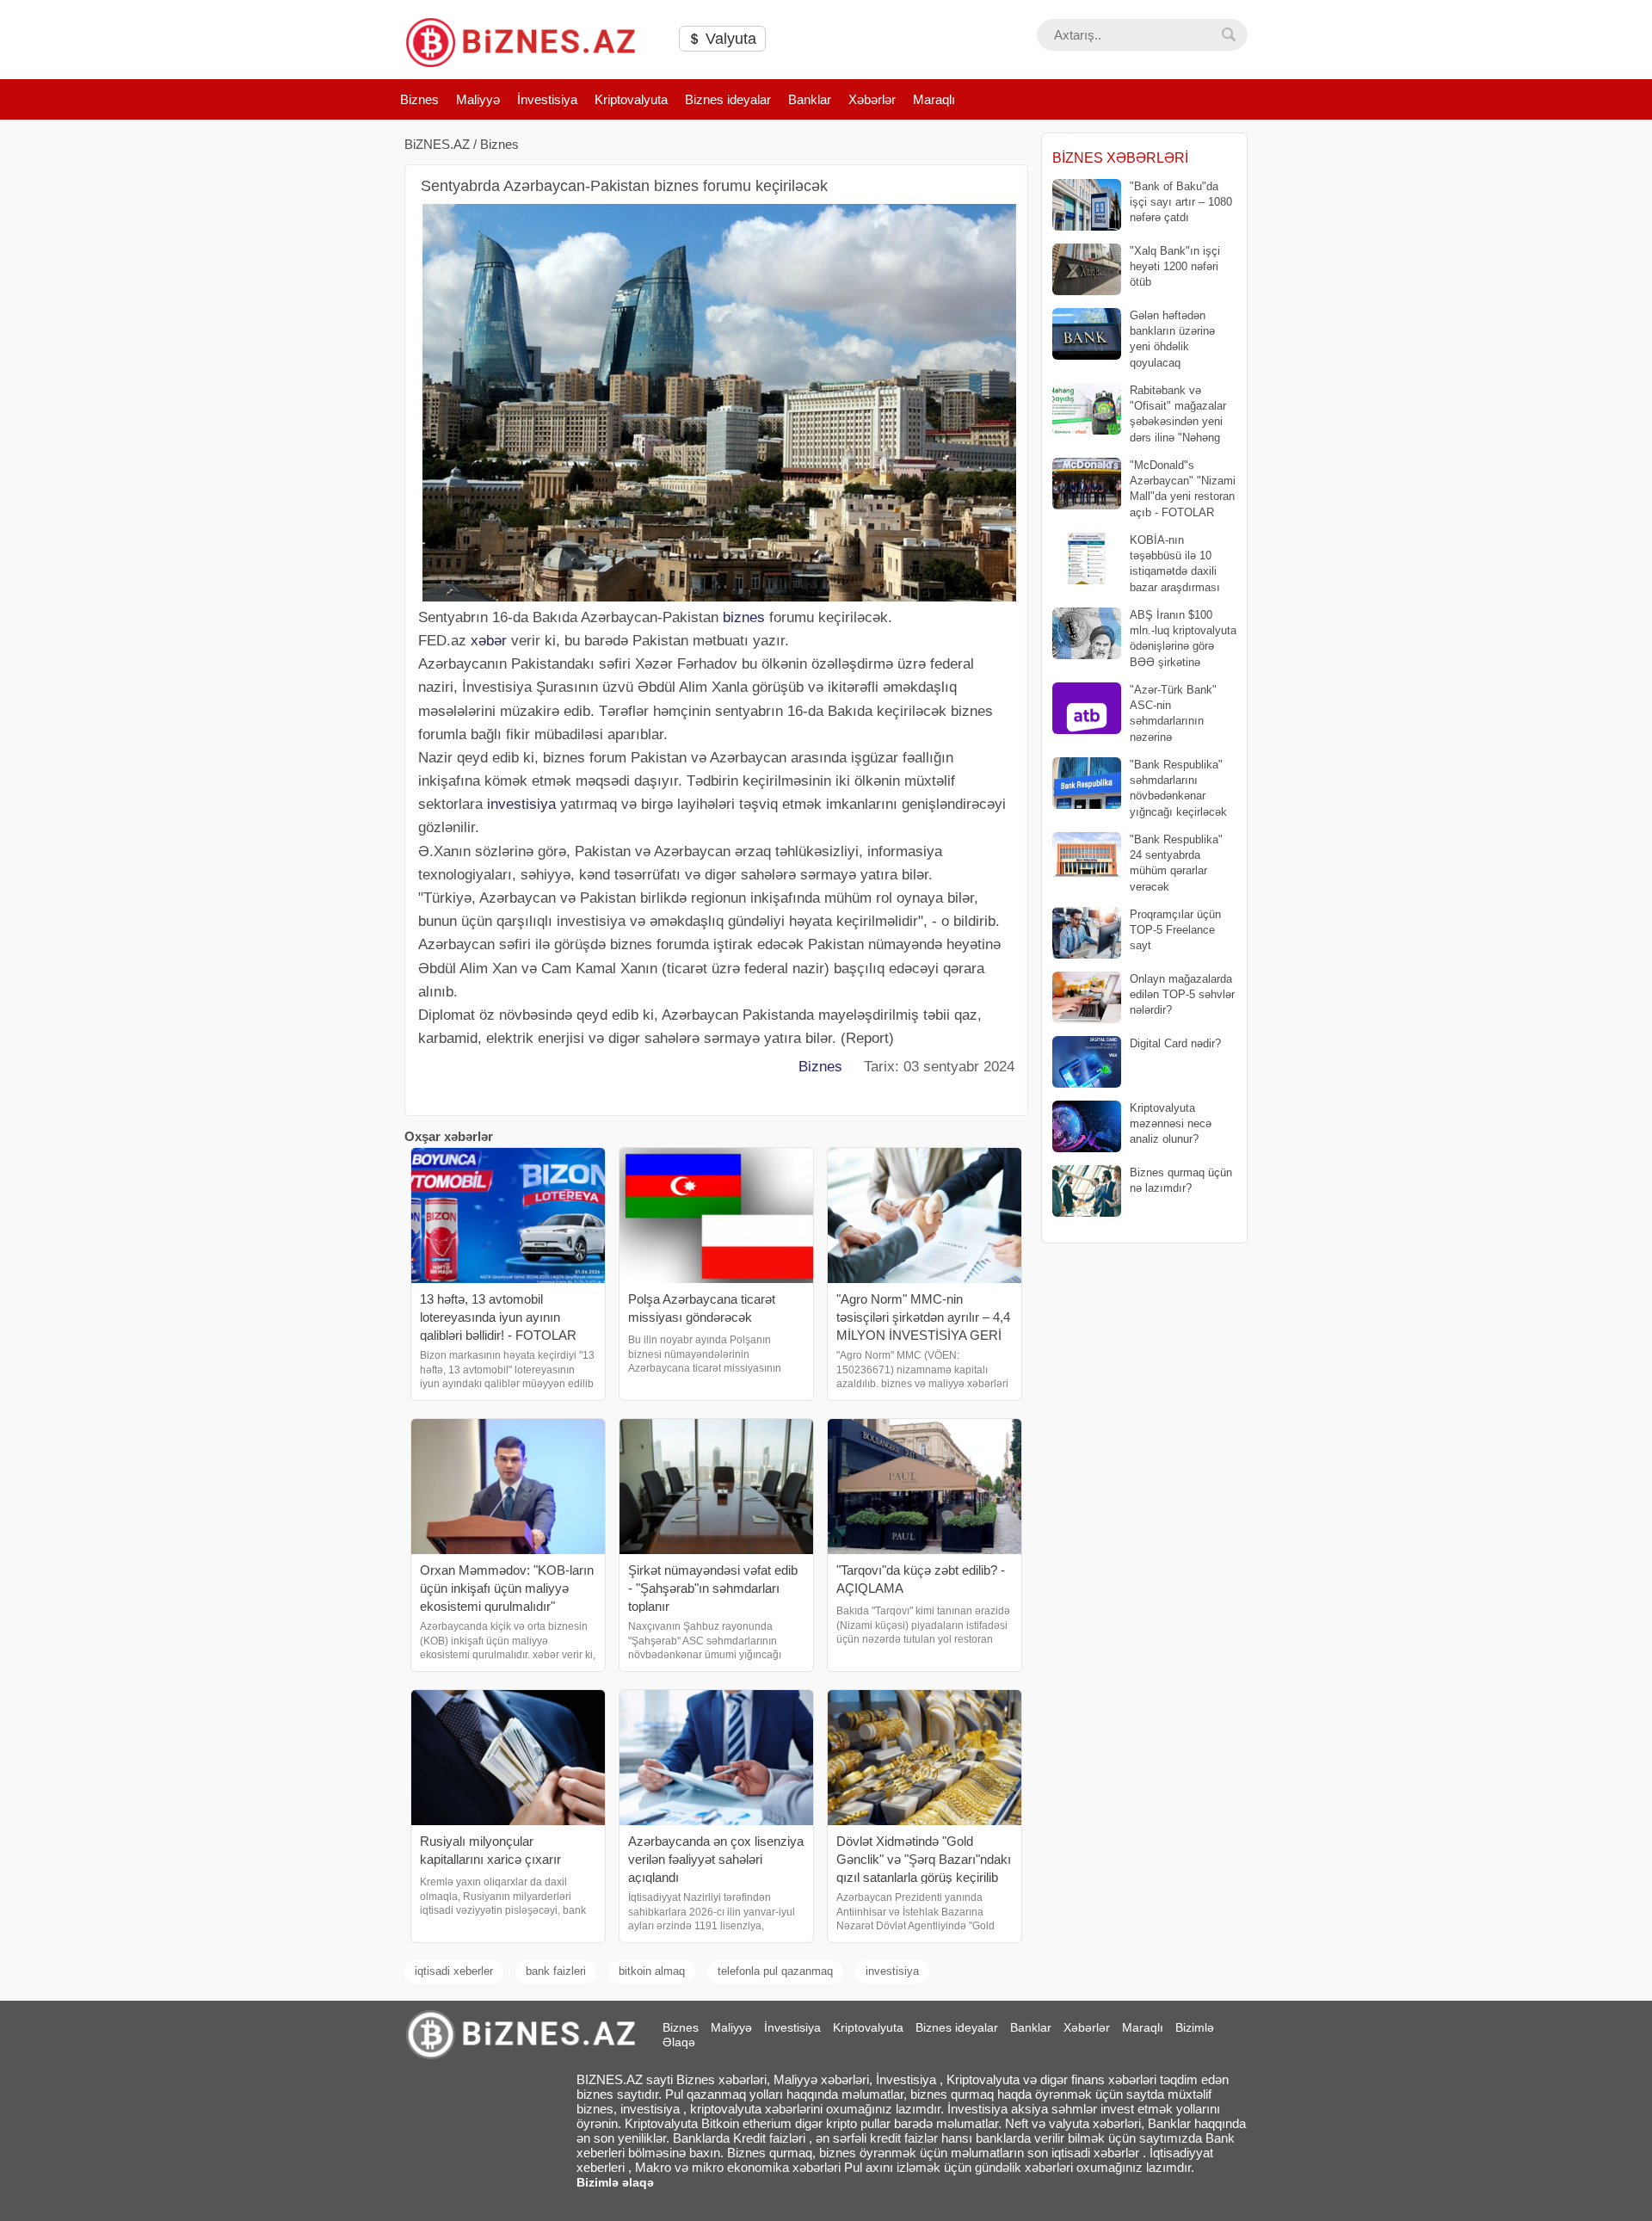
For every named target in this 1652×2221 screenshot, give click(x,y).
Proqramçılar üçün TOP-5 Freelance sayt (1175, 930)
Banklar (810, 99)
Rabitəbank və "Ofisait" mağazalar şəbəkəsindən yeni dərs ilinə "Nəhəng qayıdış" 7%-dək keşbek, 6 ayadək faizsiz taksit (1140, 414)
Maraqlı (934, 99)
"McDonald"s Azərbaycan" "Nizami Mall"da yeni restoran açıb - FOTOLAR (1183, 489)
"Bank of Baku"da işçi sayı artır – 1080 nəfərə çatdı (1181, 202)
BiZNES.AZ (437, 144)
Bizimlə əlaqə (615, 2182)
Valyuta (729, 39)
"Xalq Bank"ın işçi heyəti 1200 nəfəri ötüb (1175, 266)
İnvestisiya (547, 99)
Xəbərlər (872, 99)
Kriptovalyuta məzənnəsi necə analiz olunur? (1171, 1123)
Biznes (419, 99)
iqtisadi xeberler (454, 1971)
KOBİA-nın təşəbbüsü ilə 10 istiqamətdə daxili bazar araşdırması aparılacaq (1136, 564)
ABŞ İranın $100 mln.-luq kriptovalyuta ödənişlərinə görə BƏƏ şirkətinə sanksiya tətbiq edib (1144, 639)
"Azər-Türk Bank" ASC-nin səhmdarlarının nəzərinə (1173, 713)
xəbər (489, 641)
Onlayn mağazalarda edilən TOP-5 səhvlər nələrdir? (1182, 994)
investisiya (521, 804)
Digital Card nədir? (1175, 1043)
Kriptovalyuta (631, 99)
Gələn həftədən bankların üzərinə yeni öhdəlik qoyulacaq (1172, 339)
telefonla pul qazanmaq (775, 1971)
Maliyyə (478, 99)
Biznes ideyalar (728, 99)
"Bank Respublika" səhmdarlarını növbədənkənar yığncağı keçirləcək (1178, 788)
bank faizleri (556, 1971)
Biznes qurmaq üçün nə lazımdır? (1181, 1180)
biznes (744, 617)
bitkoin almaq (652, 1971)
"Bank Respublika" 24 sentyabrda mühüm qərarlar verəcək (1176, 863)
